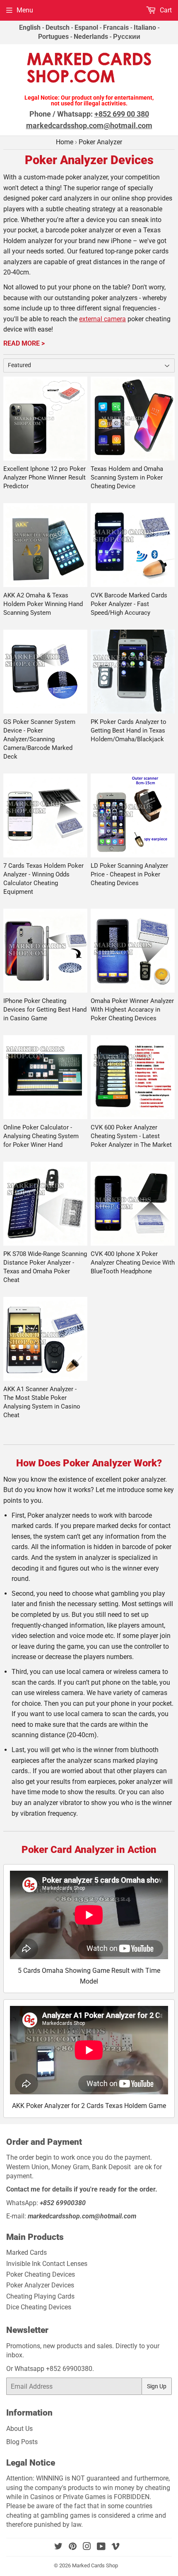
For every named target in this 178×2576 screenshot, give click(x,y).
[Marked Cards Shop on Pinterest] (73, 2547)
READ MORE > (24, 343)
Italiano (145, 27)
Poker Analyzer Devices (40, 2285)
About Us (19, 2429)
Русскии (127, 37)
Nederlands (91, 37)
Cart (165, 10)
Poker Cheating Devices (41, 2274)
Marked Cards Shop (95, 2565)
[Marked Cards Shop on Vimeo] (115, 2547)
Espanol (86, 27)
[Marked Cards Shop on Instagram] (87, 2547)
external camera (102, 319)
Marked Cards (26, 2253)
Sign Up (157, 2386)
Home (65, 142)
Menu (25, 10)
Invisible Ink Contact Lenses (47, 2264)
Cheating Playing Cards (40, 2296)
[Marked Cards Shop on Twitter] (58, 2547)
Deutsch (58, 27)
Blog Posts (22, 2442)
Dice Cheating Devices (39, 2307)
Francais (116, 27)
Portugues (53, 37)
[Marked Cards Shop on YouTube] (101, 2547)
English (30, 27)
